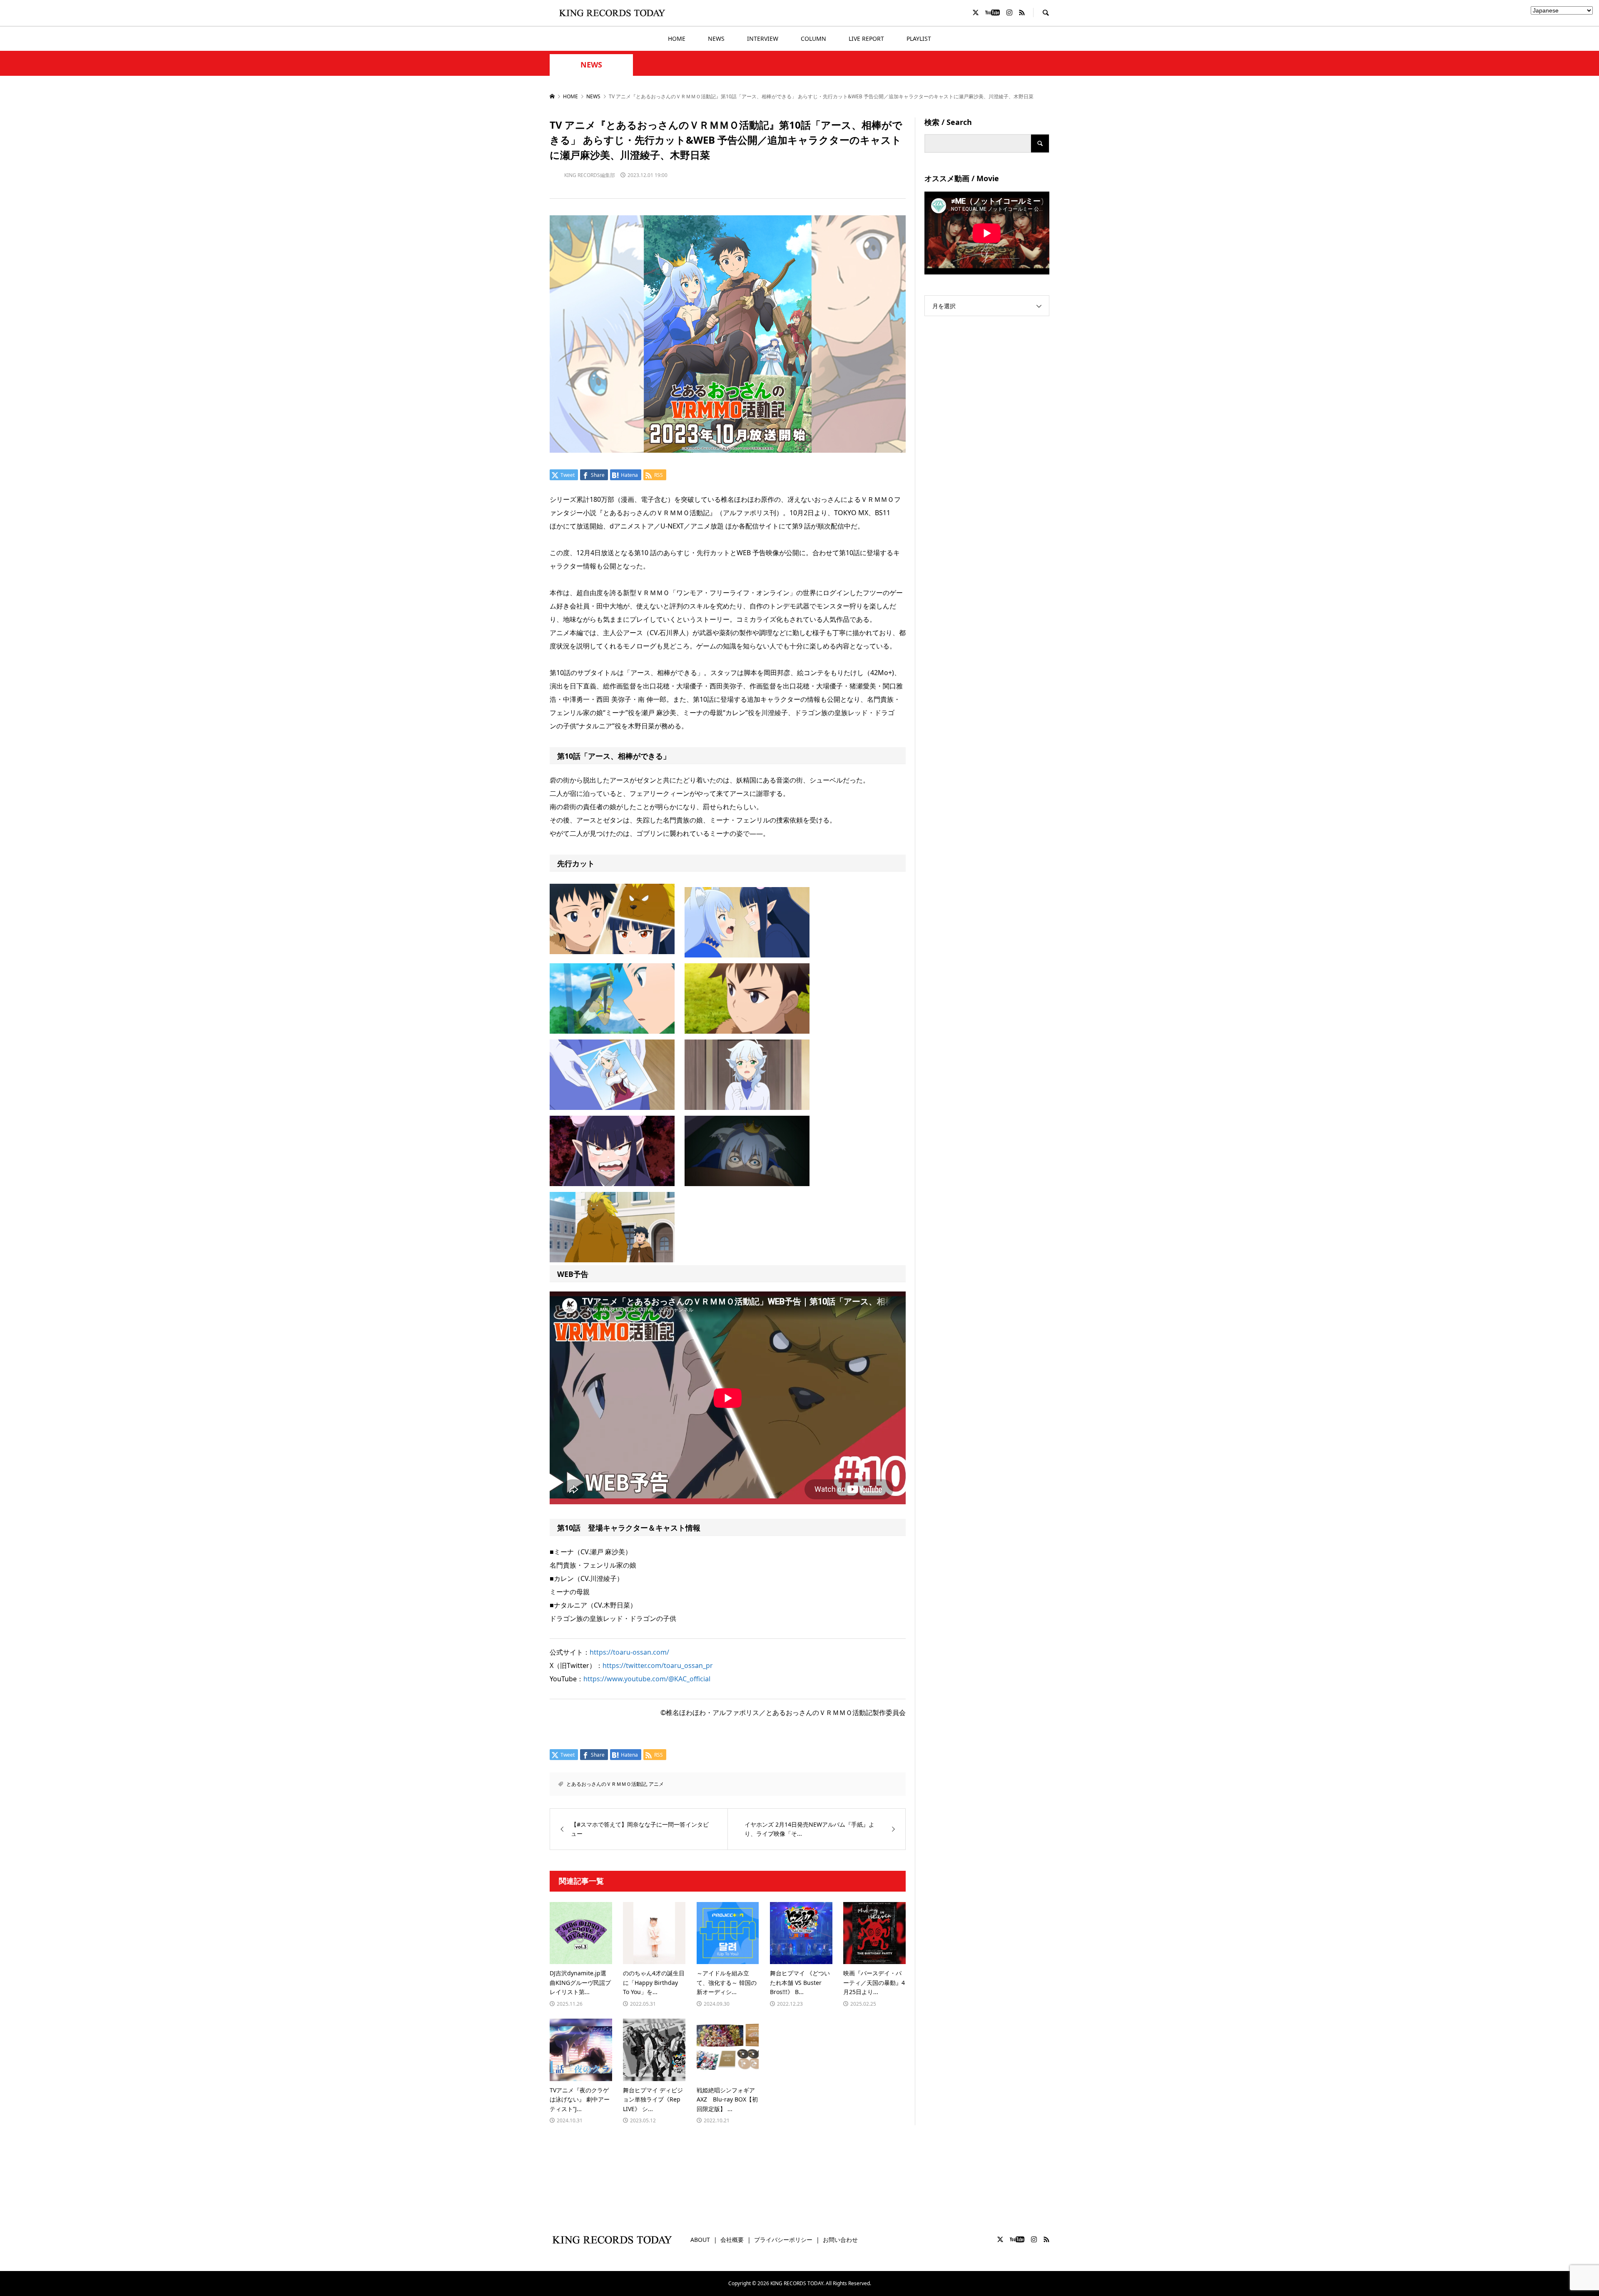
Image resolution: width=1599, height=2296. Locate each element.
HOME (677, 39)
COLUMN (813, 39)
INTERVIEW (763, 39)
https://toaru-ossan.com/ (629, 1652)
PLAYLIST (919, 39)
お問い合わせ (840, 2240)
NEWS (716, 39)
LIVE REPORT (866, 39)
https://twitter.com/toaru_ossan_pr (658, 1665)
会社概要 (732, 2240)
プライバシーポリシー (783, 2240)
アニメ (656, 1784)
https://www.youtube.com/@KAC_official (647, 1679)
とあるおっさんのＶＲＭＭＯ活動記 (606, 1784)
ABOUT (700, 2240)
